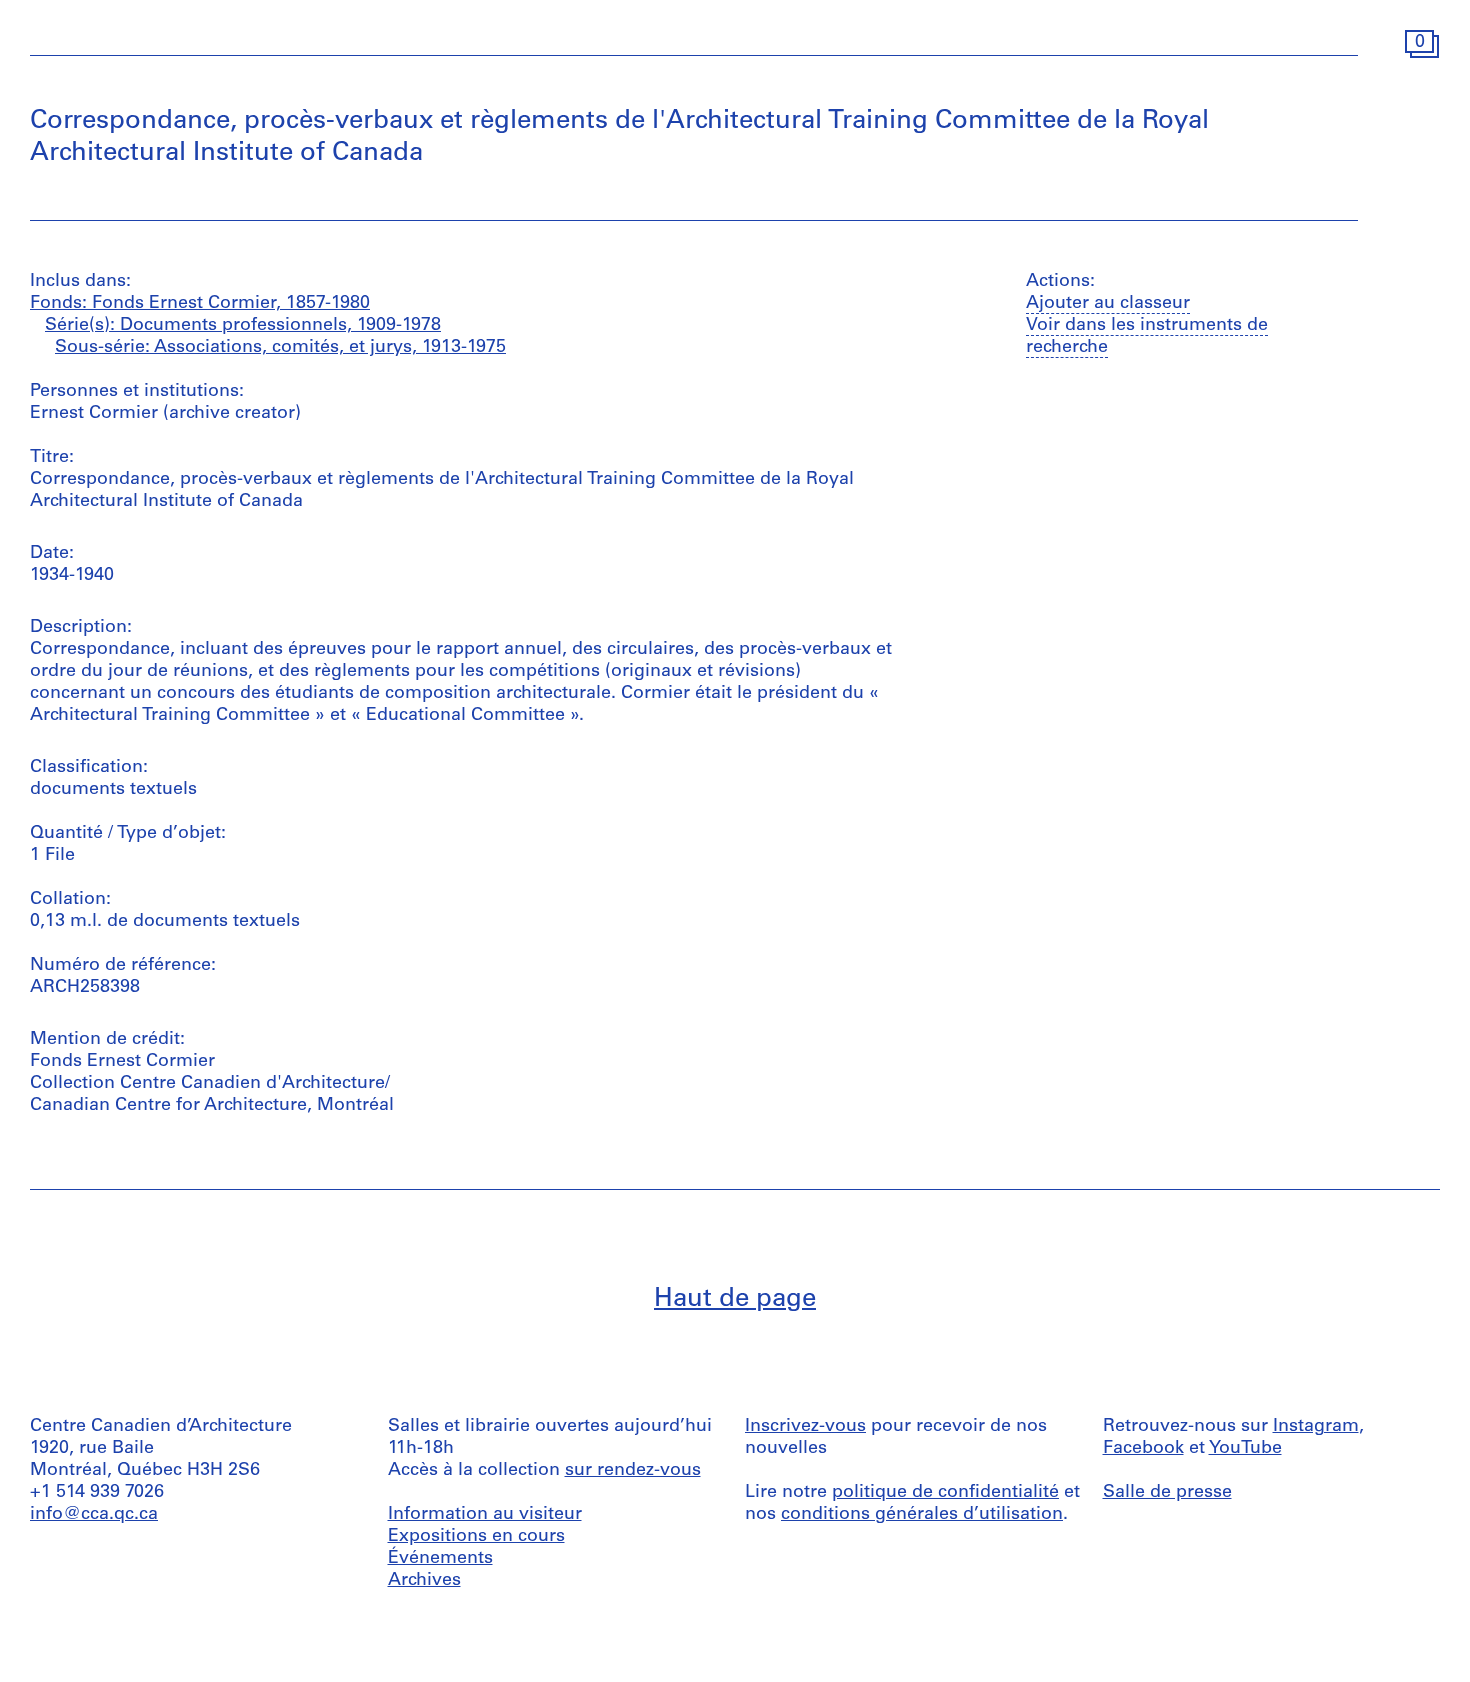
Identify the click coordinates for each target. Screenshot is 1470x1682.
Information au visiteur (485, 1515)
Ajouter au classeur (1108, 304)
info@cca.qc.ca (94, 1515)
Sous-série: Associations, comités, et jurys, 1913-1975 (280, 348)
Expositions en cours (476, 1537)
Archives (424, 1581)
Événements (440, 1559)
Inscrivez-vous (805, 1427)
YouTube (1245, 1449)
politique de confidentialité (945, 1493)
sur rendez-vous (633, 1471)
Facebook (1143, 1449)
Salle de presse (1167, 1493)
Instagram (1316, 1427)
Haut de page (735, 1299)
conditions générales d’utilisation (922, 1515)
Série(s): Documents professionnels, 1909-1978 (243, 326)
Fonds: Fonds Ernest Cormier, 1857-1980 (200, 304)
